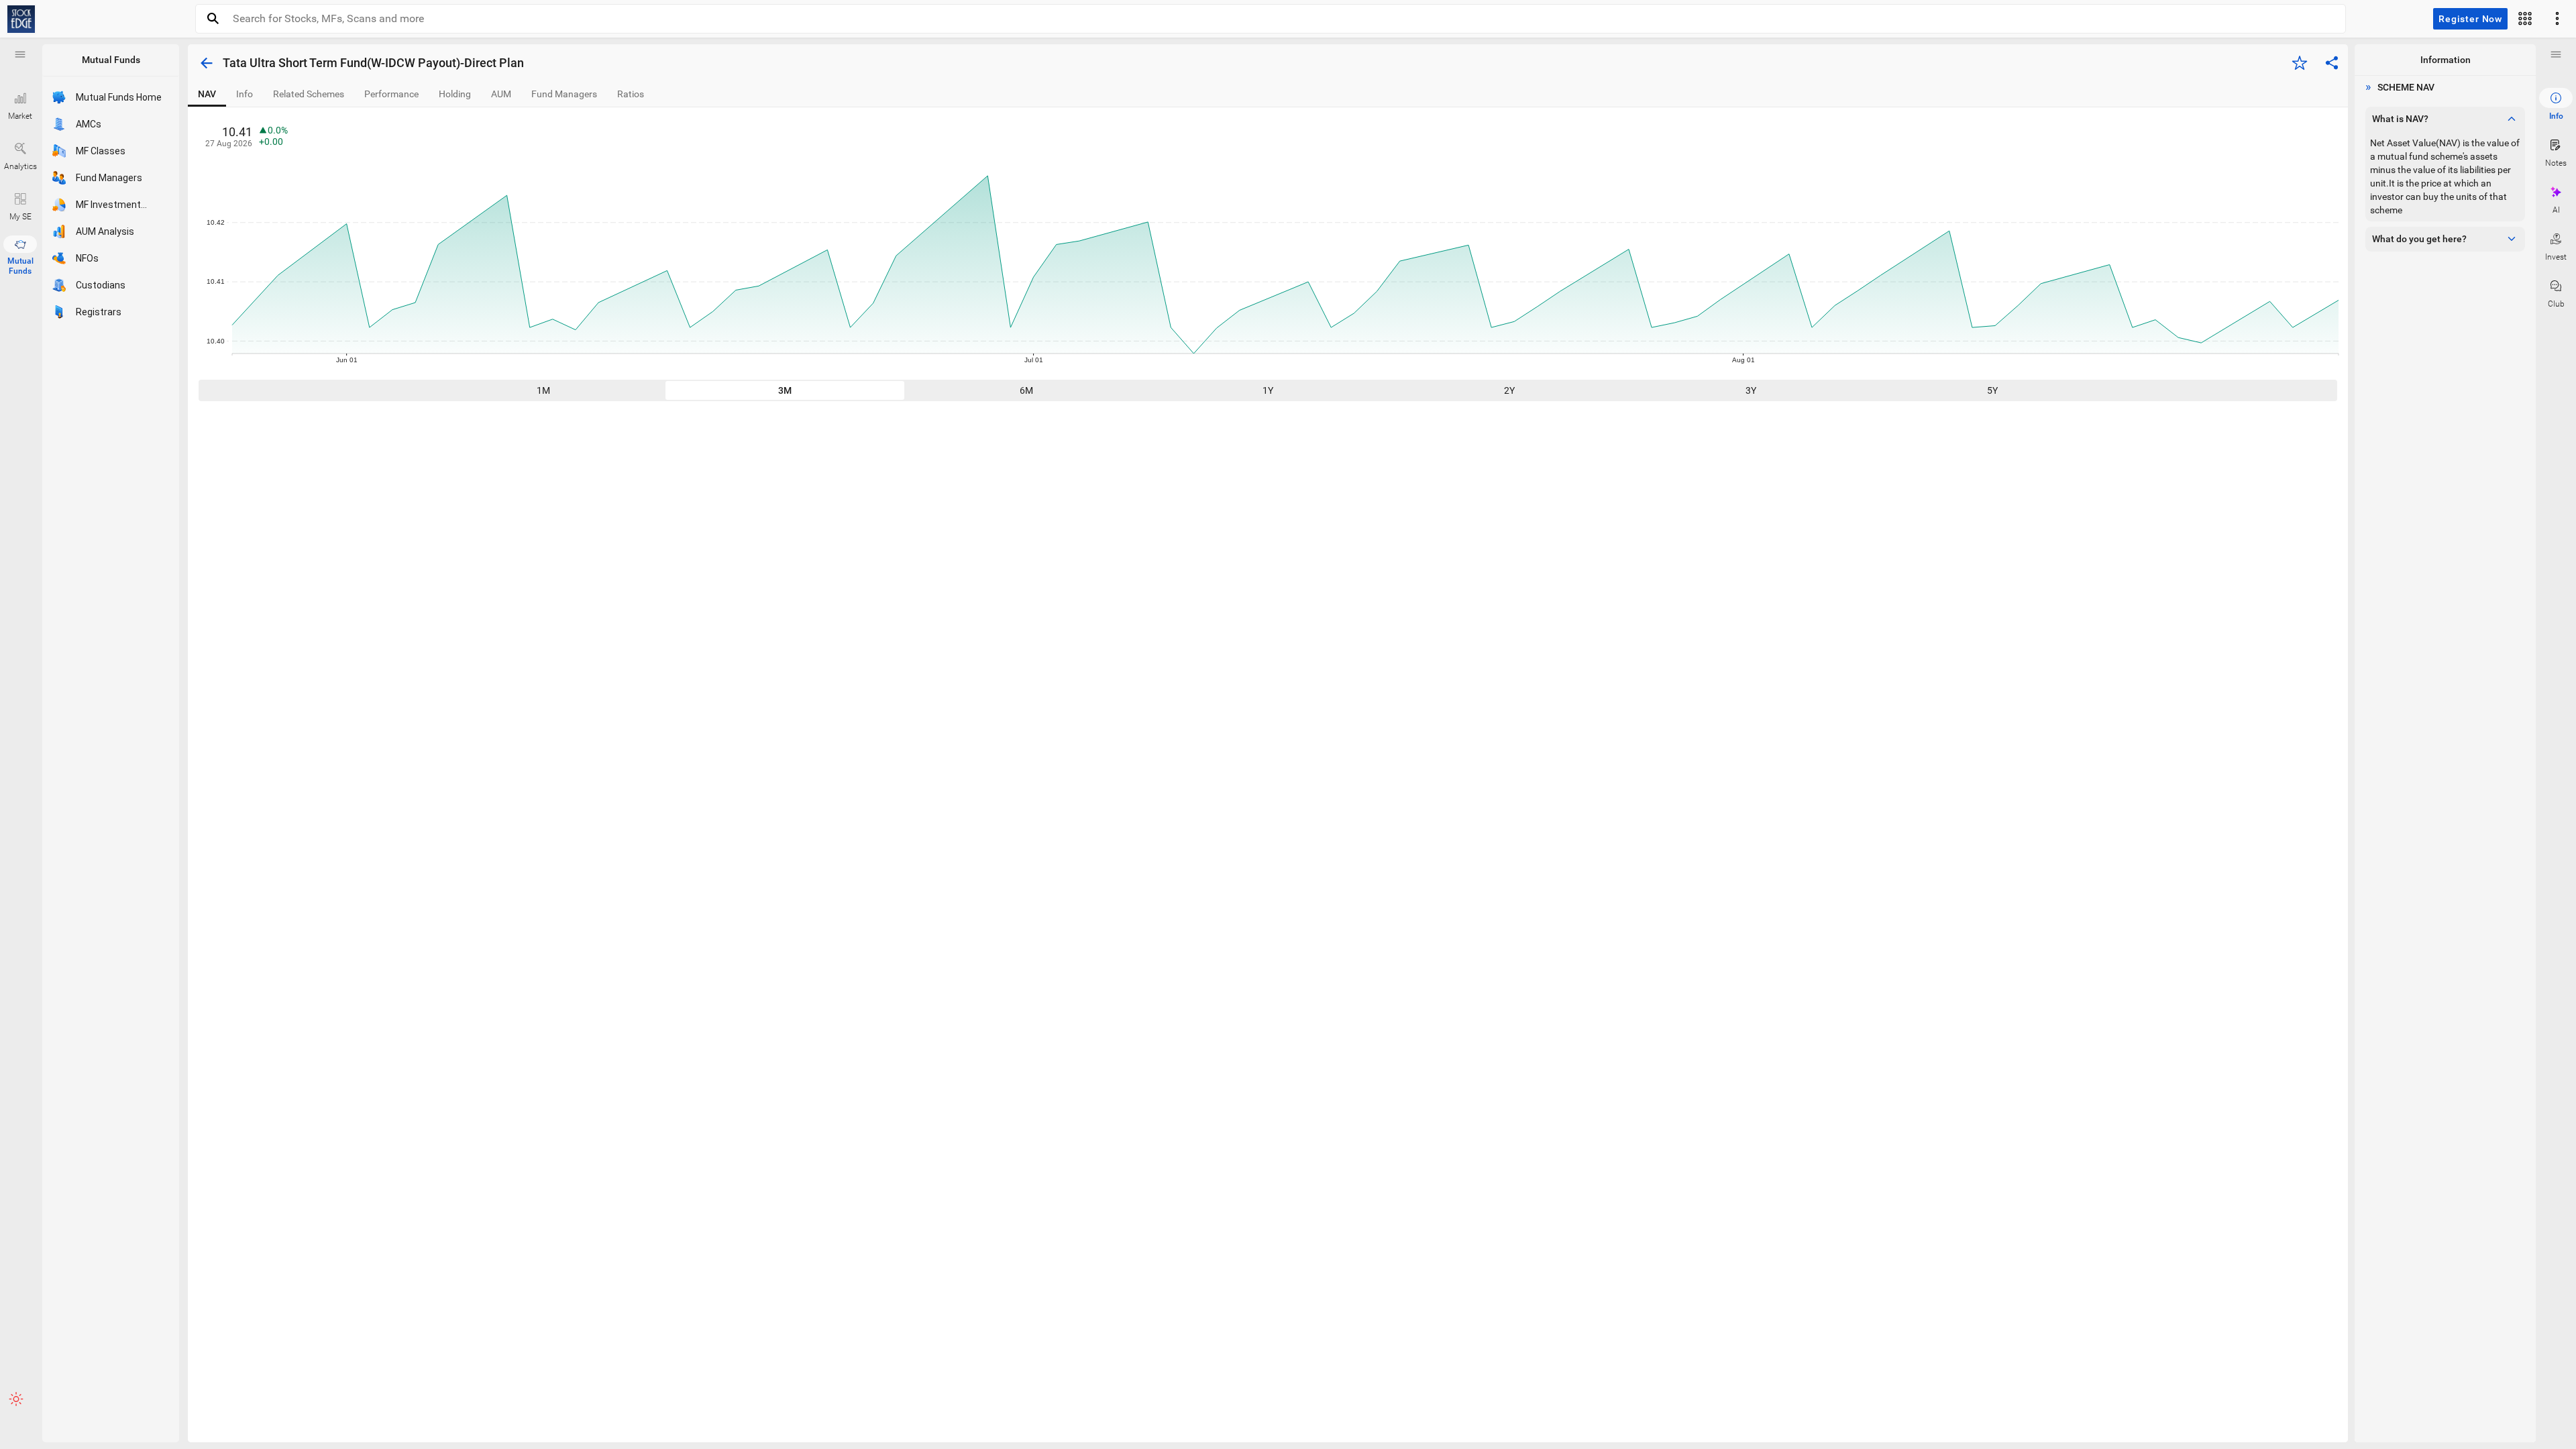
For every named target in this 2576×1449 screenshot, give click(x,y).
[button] (20, 54)
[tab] (207, 94)
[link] (21, 19)
